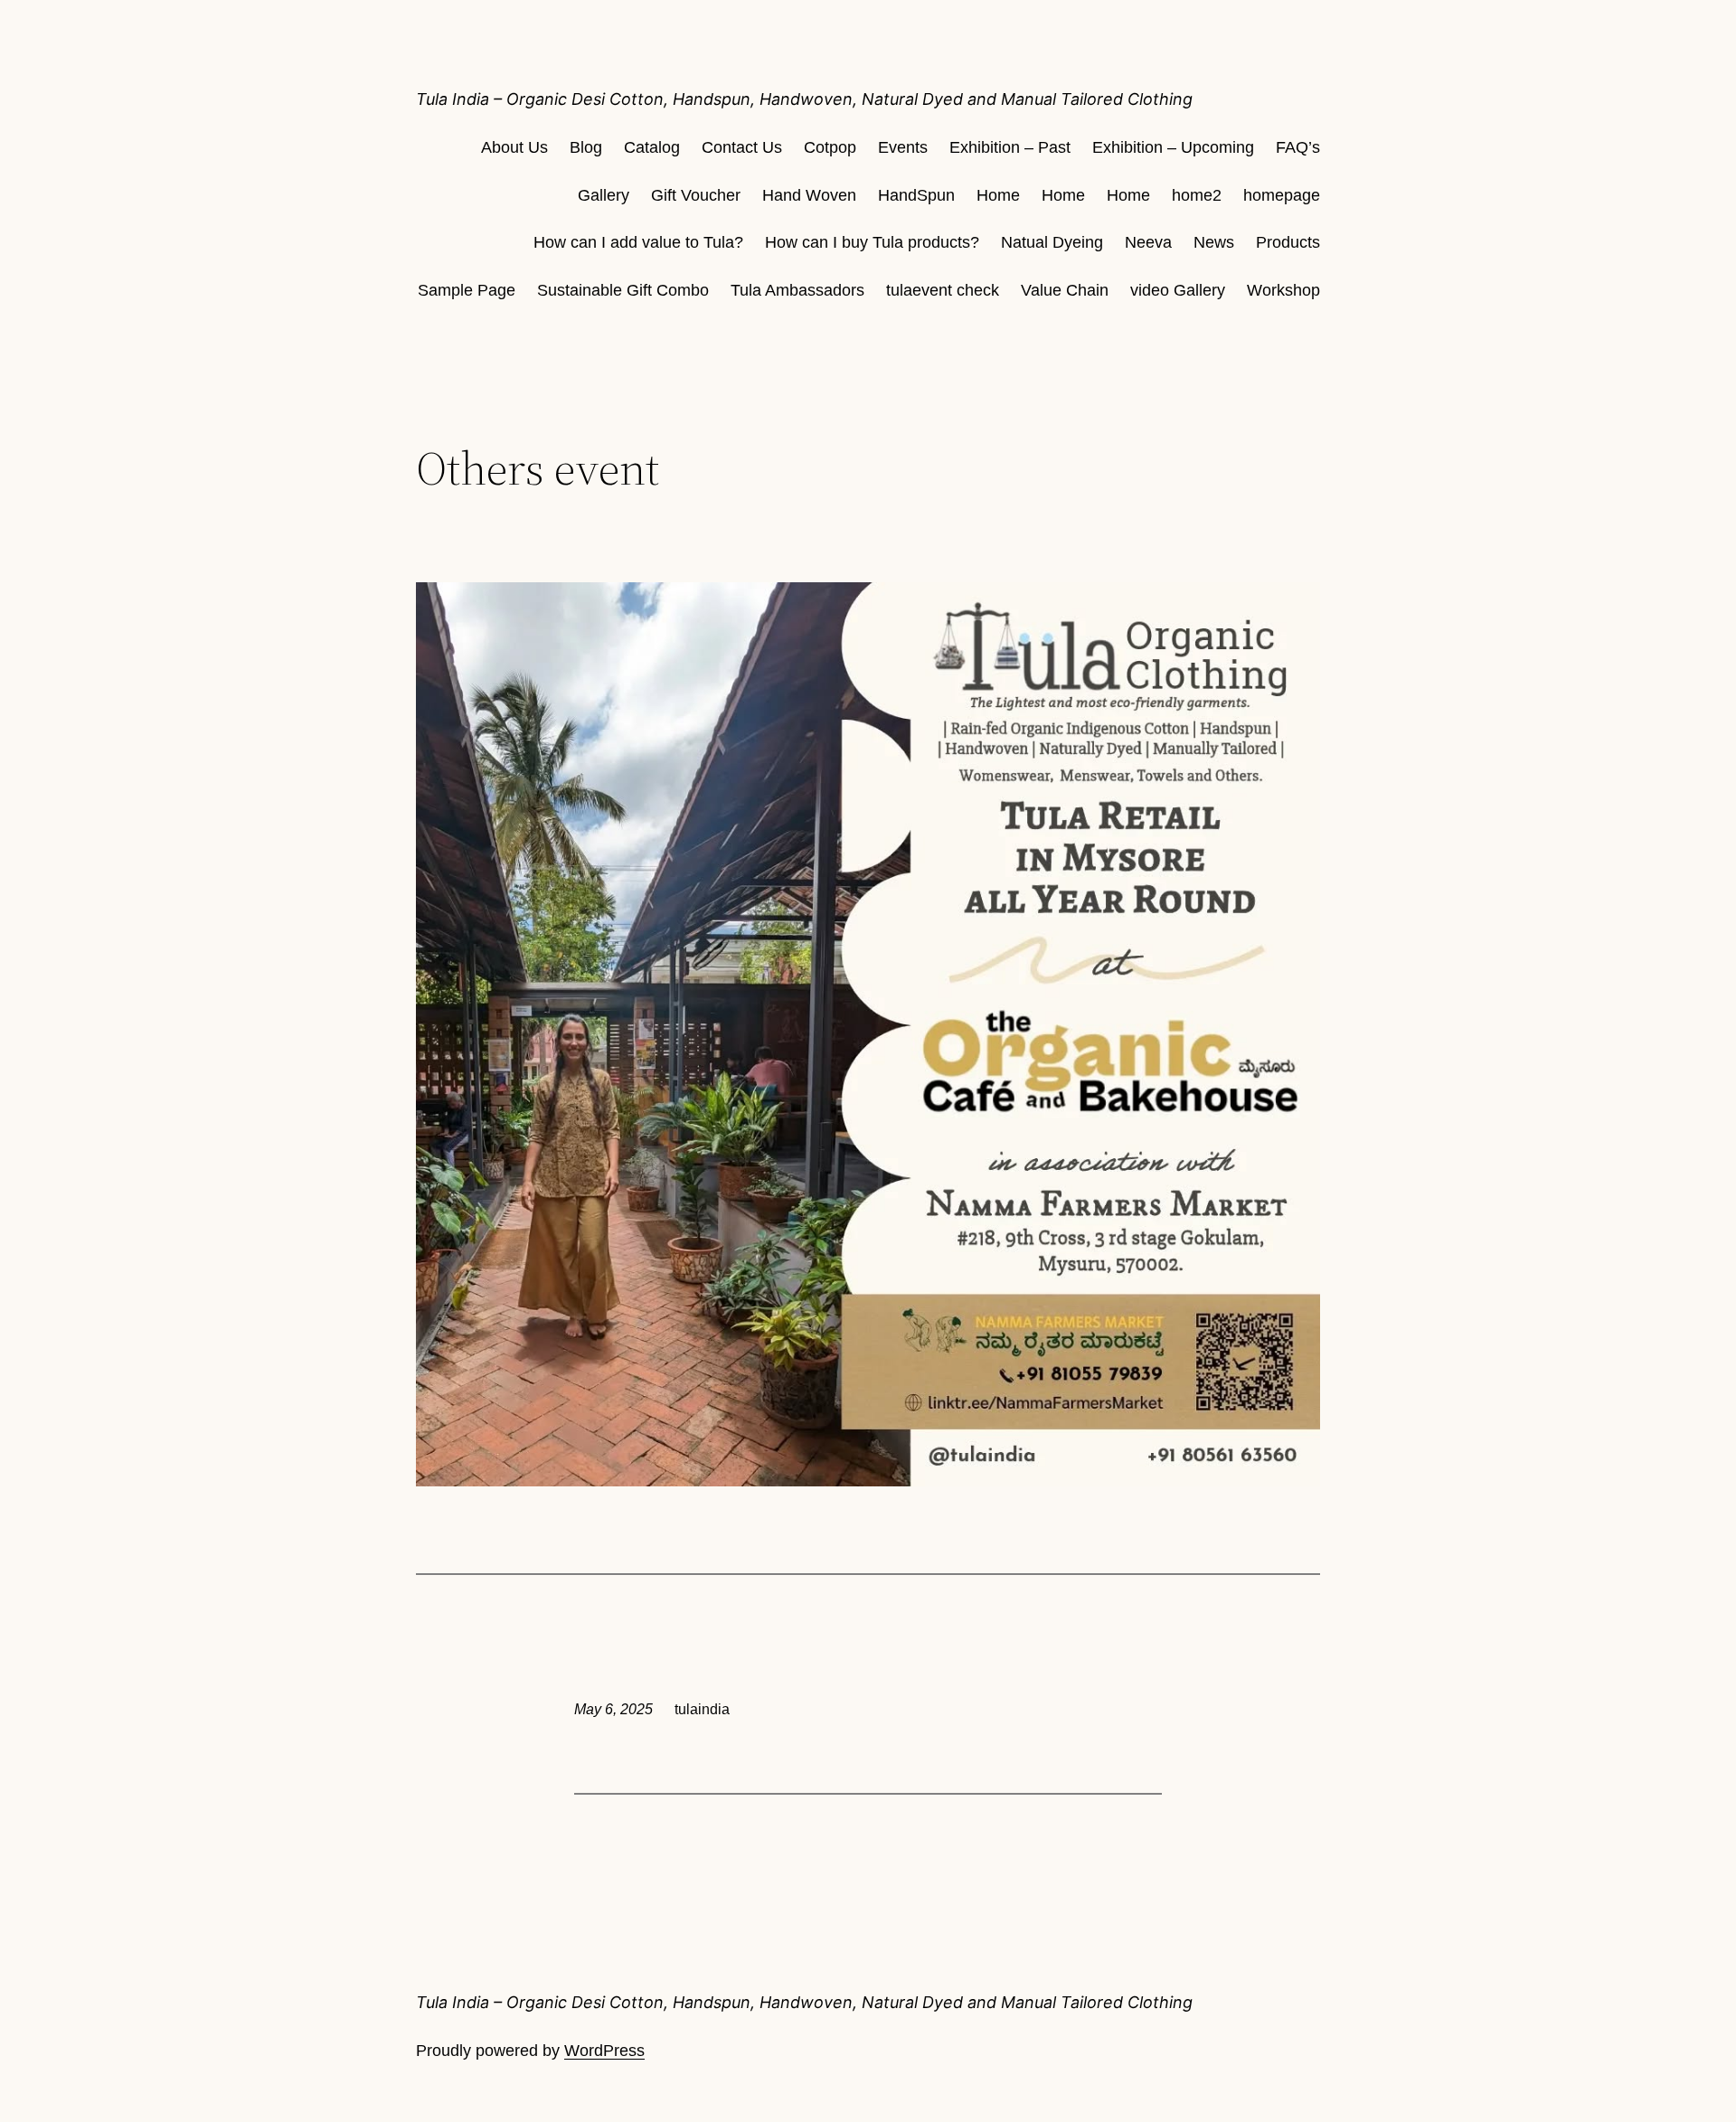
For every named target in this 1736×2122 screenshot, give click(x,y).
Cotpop (830, 147)
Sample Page (467, 290)
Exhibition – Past (1010, 147)
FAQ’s (1298, 147)
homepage (1282, 195)
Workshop (1283, 290)
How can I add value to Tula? (638, 242)
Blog (586, 147)
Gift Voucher (696, 195)
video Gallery (1178, 290)
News (1214, 242)
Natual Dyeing (1052, 242)
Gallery (604, 195)
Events (903, 147)
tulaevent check (943, 290)
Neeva (1148, 242)
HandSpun (916, 195)
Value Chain (1065, 290)
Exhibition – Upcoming (1173, 147)
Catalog (652, 147)
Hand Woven (809, 195)
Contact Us (742, 147)
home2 (1197, 195)
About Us (514, 147)
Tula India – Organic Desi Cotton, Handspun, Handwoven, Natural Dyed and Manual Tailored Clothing (804, 99)
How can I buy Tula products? (872, 242)
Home (998, 195)
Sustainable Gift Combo (623, 290)
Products (1288, 242)
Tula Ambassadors (797, 290)
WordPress (604, 2051)
